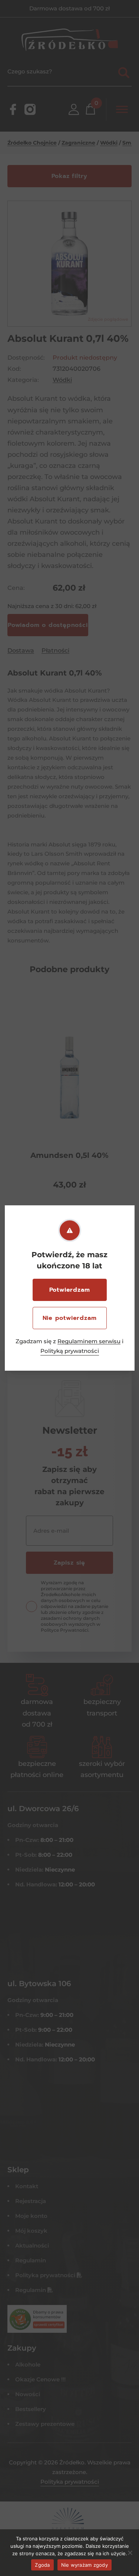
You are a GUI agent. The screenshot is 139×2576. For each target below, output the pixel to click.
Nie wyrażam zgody (85, 2565)
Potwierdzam (70, 1290)
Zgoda (42, 2565)
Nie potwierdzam (70, 1318)
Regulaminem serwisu (89, 1341)
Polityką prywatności (70, 1351)
